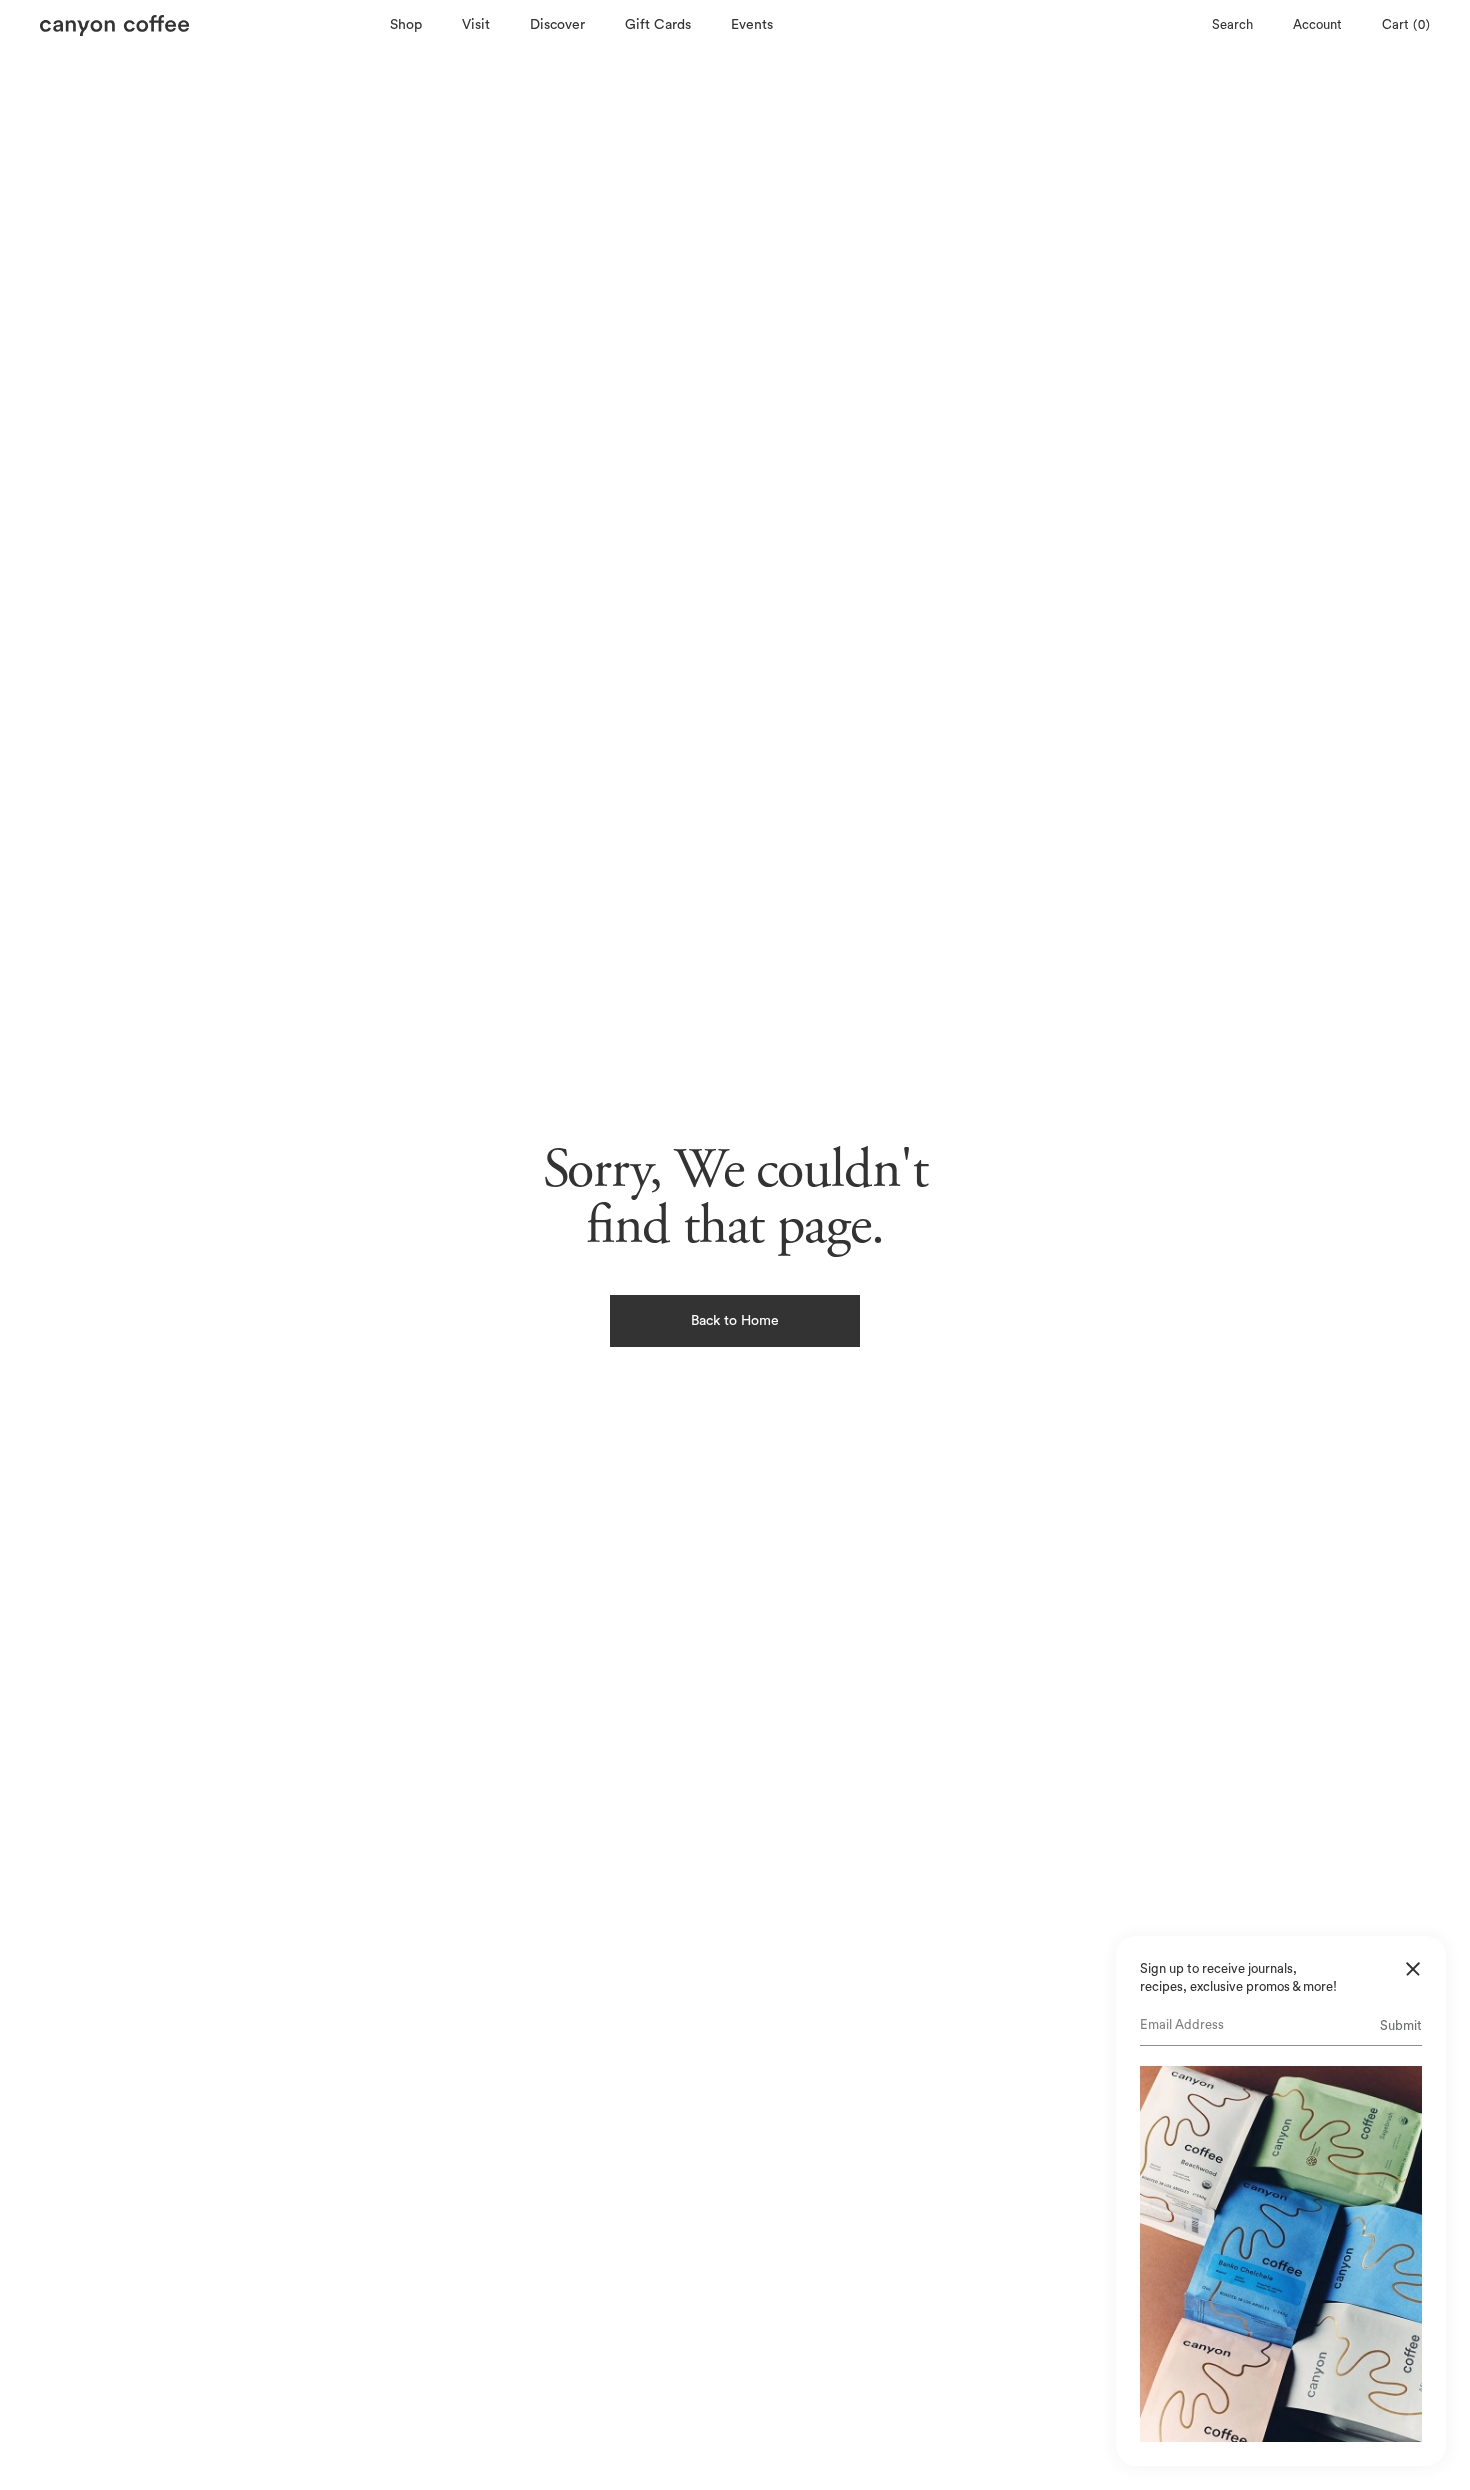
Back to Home (735, 1321)
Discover (557, 25)
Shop (406, 25)
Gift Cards (658, 25)
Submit (1401, 2025)
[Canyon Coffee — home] (210, 25)
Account (1317, 24)
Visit (476, 25)
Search (1232, 24)
